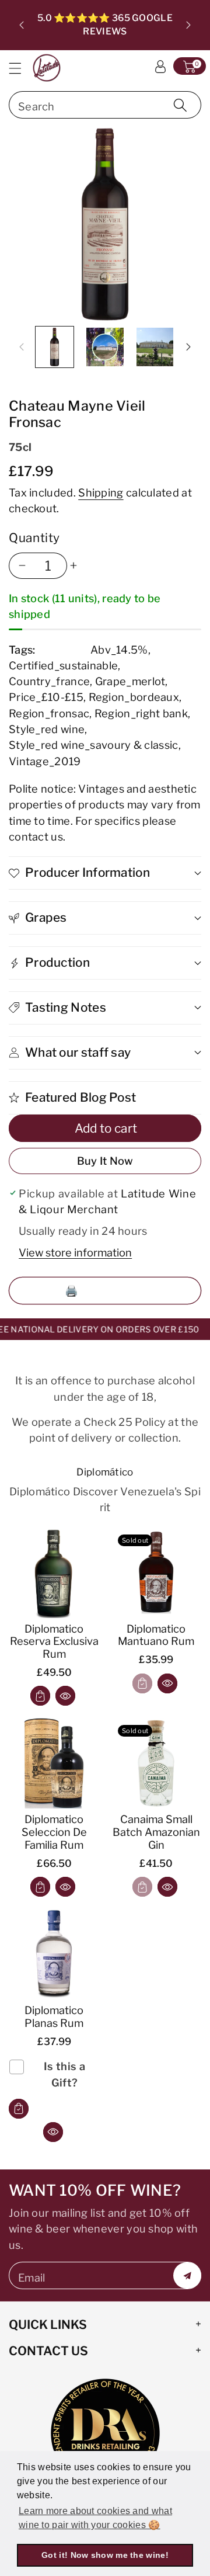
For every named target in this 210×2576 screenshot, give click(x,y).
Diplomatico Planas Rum (54, 2016)
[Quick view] (65, 1696)
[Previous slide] (22, 25)
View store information (75, 1252)
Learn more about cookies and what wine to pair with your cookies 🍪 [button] (95, 2518)
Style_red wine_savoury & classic (94, 745)
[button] (20, 68)
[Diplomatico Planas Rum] (54, 1954)
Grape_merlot (130, 681)
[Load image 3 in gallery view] (155, 347)
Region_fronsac (49, 713)
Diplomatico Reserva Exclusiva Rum (54, 1641)
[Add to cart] (40, 1696)
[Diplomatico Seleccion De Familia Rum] (54, 1763)
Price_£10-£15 (46, 697)
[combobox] (105, 105)
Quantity (34, 538)
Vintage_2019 (45, 761)
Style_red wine (47, 729)
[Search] (180, 105)
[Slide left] (22, 347)
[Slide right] (188, 347)
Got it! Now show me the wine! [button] (105, 2555)
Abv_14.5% (119, 650)
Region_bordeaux (134, 697)
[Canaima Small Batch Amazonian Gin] (156, 1763)
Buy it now (105, 1161)
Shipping (101, 492)
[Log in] (160, 66)
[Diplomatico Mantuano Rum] (156, 1573)
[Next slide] (188, 25)
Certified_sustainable (63, 665)
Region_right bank (141, 713)
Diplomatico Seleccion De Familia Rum (54, 1832)
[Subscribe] (187, 2275)
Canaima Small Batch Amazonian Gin (156, 1832)
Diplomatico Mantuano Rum (156, 1635)
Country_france (49, 681)
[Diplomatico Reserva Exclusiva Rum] (54, 1573)
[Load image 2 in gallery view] (105, 347)
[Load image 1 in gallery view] (55, 347)
